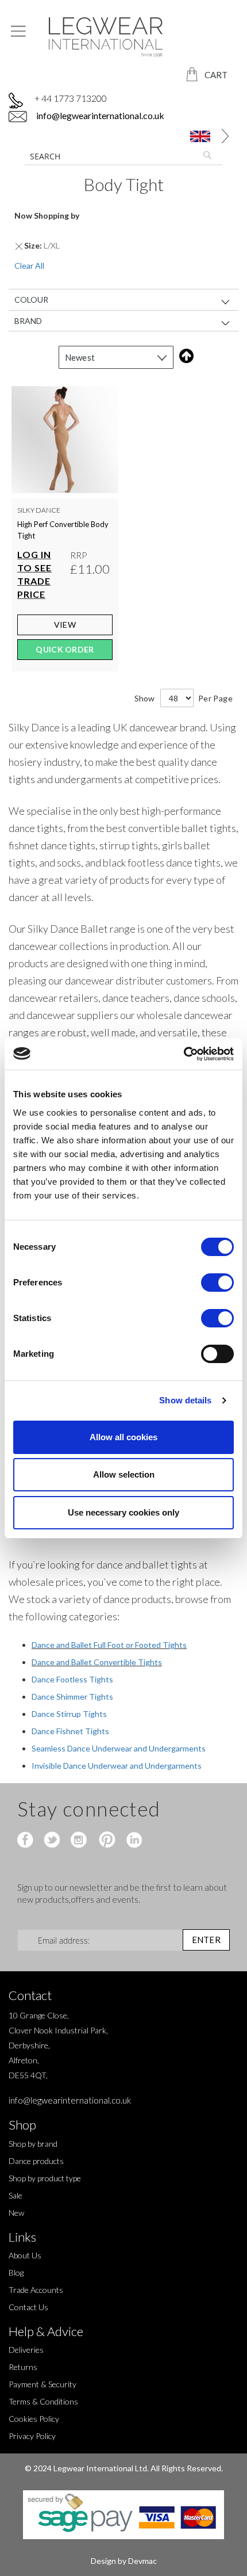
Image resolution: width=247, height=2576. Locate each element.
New (16, 2213)
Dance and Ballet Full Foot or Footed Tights (109, 1645)
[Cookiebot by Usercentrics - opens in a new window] (184, 1054)
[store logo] (123, 37)
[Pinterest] (106, 1841)
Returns (23, 2367)
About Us (25, 2255)
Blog (16, 2272)
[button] (198, 136)
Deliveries (26, 2350)
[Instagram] (80, 1841)
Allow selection (124, 1474)
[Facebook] (27, 1841)
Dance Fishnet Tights (70, 1731)
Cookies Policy (34, 2419)
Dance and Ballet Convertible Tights (97, 1662)
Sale (16, 2195)
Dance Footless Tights (72, 1679)
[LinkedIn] (132, 1841)
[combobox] (123, 156)
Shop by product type (45, 2178)
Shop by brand (33, 2144)
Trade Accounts (36, 2290)
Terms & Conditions (43, 2401)
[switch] (217, 1284)
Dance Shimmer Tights (72, 1697)
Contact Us (28, 2307)
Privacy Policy (32, 2436)
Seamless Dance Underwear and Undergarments (119, 1748)
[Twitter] (53, 1841)
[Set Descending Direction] (184, 356)
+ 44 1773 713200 (71, 98)
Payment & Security (43, 2384)
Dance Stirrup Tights (69, 1714)
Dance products (36, 2161)
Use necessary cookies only (123, 1512)
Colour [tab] (31, 299)
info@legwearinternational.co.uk (99, 115)
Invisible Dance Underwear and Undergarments (117, 1766)
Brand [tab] (28, 320)
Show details (185, 1400)
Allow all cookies (123, 1437)
